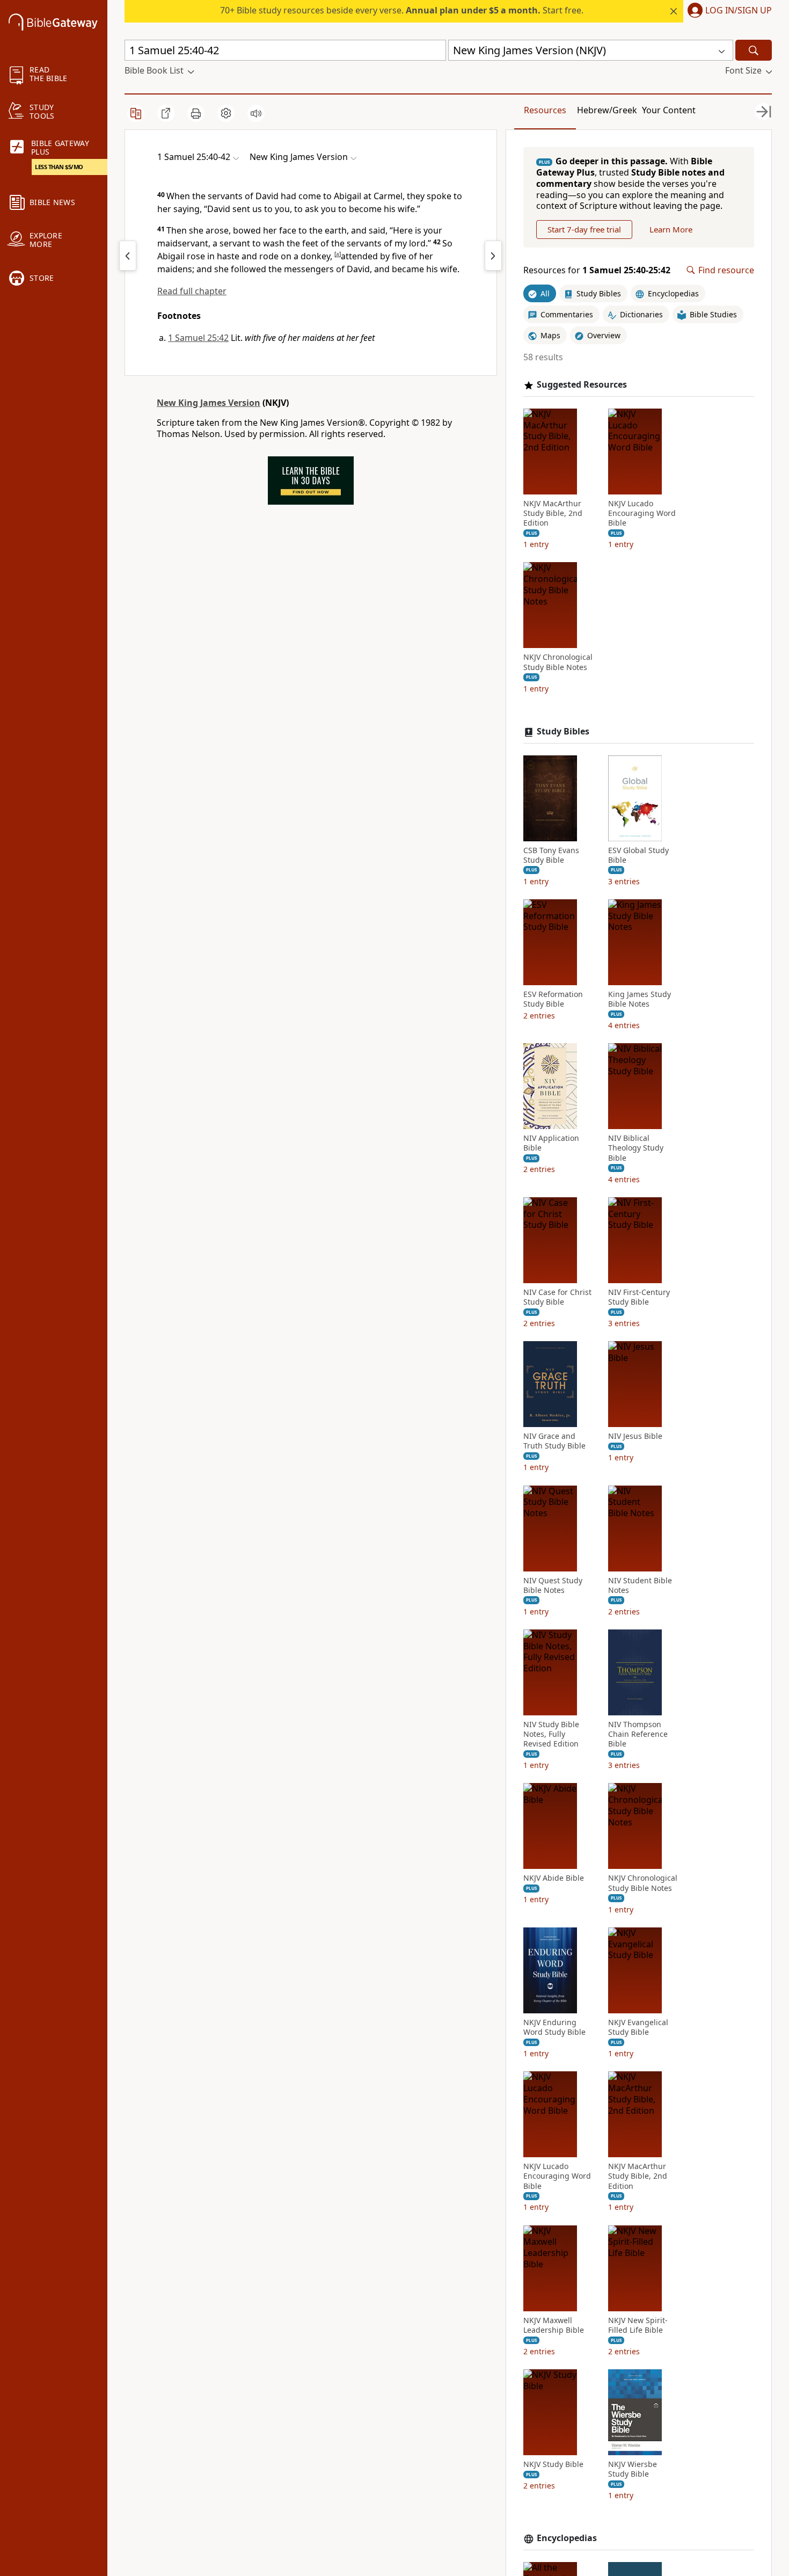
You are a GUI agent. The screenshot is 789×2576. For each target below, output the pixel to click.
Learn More (671, 229)
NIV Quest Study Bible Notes (553, 1585)
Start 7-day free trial (584, 229)
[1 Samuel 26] (493, 256)
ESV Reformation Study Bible (553, 999)
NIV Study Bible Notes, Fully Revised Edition (551, 1734)
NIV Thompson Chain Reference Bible (638, 1734)
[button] (728, 11)
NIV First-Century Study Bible (639, 1297)
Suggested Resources (582, 385)
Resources (545, 110)
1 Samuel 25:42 (198, 338)
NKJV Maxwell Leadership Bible (554, 2325)
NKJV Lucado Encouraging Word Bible (642, 513)
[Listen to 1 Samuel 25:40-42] (256, 113)
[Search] (754, 50)
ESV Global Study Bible (638, 855)
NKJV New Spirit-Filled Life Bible (638, 2325)
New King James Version (209, 403)
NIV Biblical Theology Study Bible (636, 1148)
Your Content (669, 110)
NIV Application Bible (551, 1143)
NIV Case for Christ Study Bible (557, 1297)
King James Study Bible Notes (640, 999)
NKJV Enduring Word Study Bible (554, 2027)
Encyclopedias (567, 2538)
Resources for (597, 270)
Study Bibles (563, 732)
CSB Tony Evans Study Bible (551, 855)
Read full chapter (192, 291)
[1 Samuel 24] (128, 256)
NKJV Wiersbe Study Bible (633, 2469)
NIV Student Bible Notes (640, 1585)
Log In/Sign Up (739, 11)
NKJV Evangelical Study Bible (638, 2027)
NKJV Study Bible (553, 2464)
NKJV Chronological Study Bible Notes (558, 662)
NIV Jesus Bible (635, 1436)
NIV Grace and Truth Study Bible (554, 1441)
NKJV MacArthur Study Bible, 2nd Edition (553, 513)
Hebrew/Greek (607, 110)
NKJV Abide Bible (554, 1878)
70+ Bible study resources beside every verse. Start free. (402, 10)
